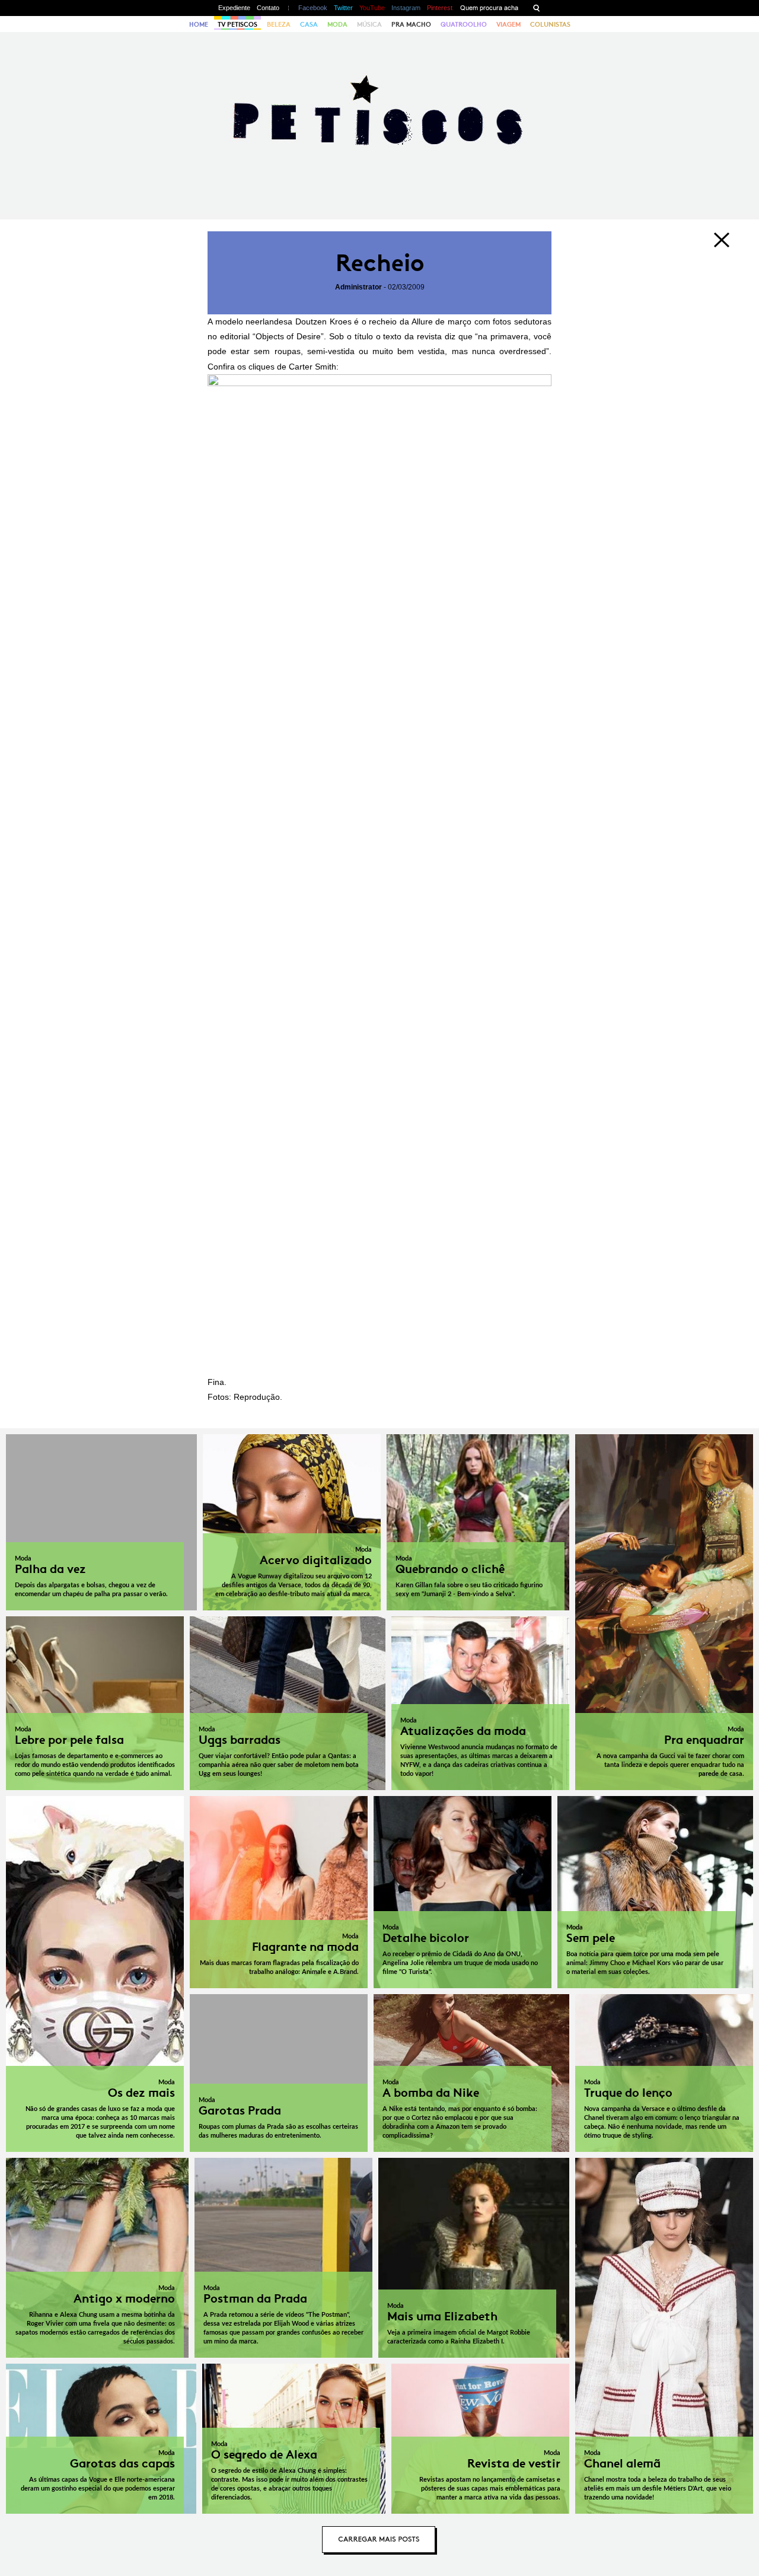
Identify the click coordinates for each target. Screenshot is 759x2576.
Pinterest (440, 8)
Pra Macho (411, 24)
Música (369, 24)
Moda (337, 24)
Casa (309, 24)
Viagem (508, 24)
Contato (268, 8)
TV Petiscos (237, 24)
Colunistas (550, 24)
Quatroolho (464, 24)
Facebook (313, 8)
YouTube (372, 8)
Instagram (406, 8)
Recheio (380, 263)
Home (199, 24)
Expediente (234, 8)
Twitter (343, 8)
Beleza (279, 24)
